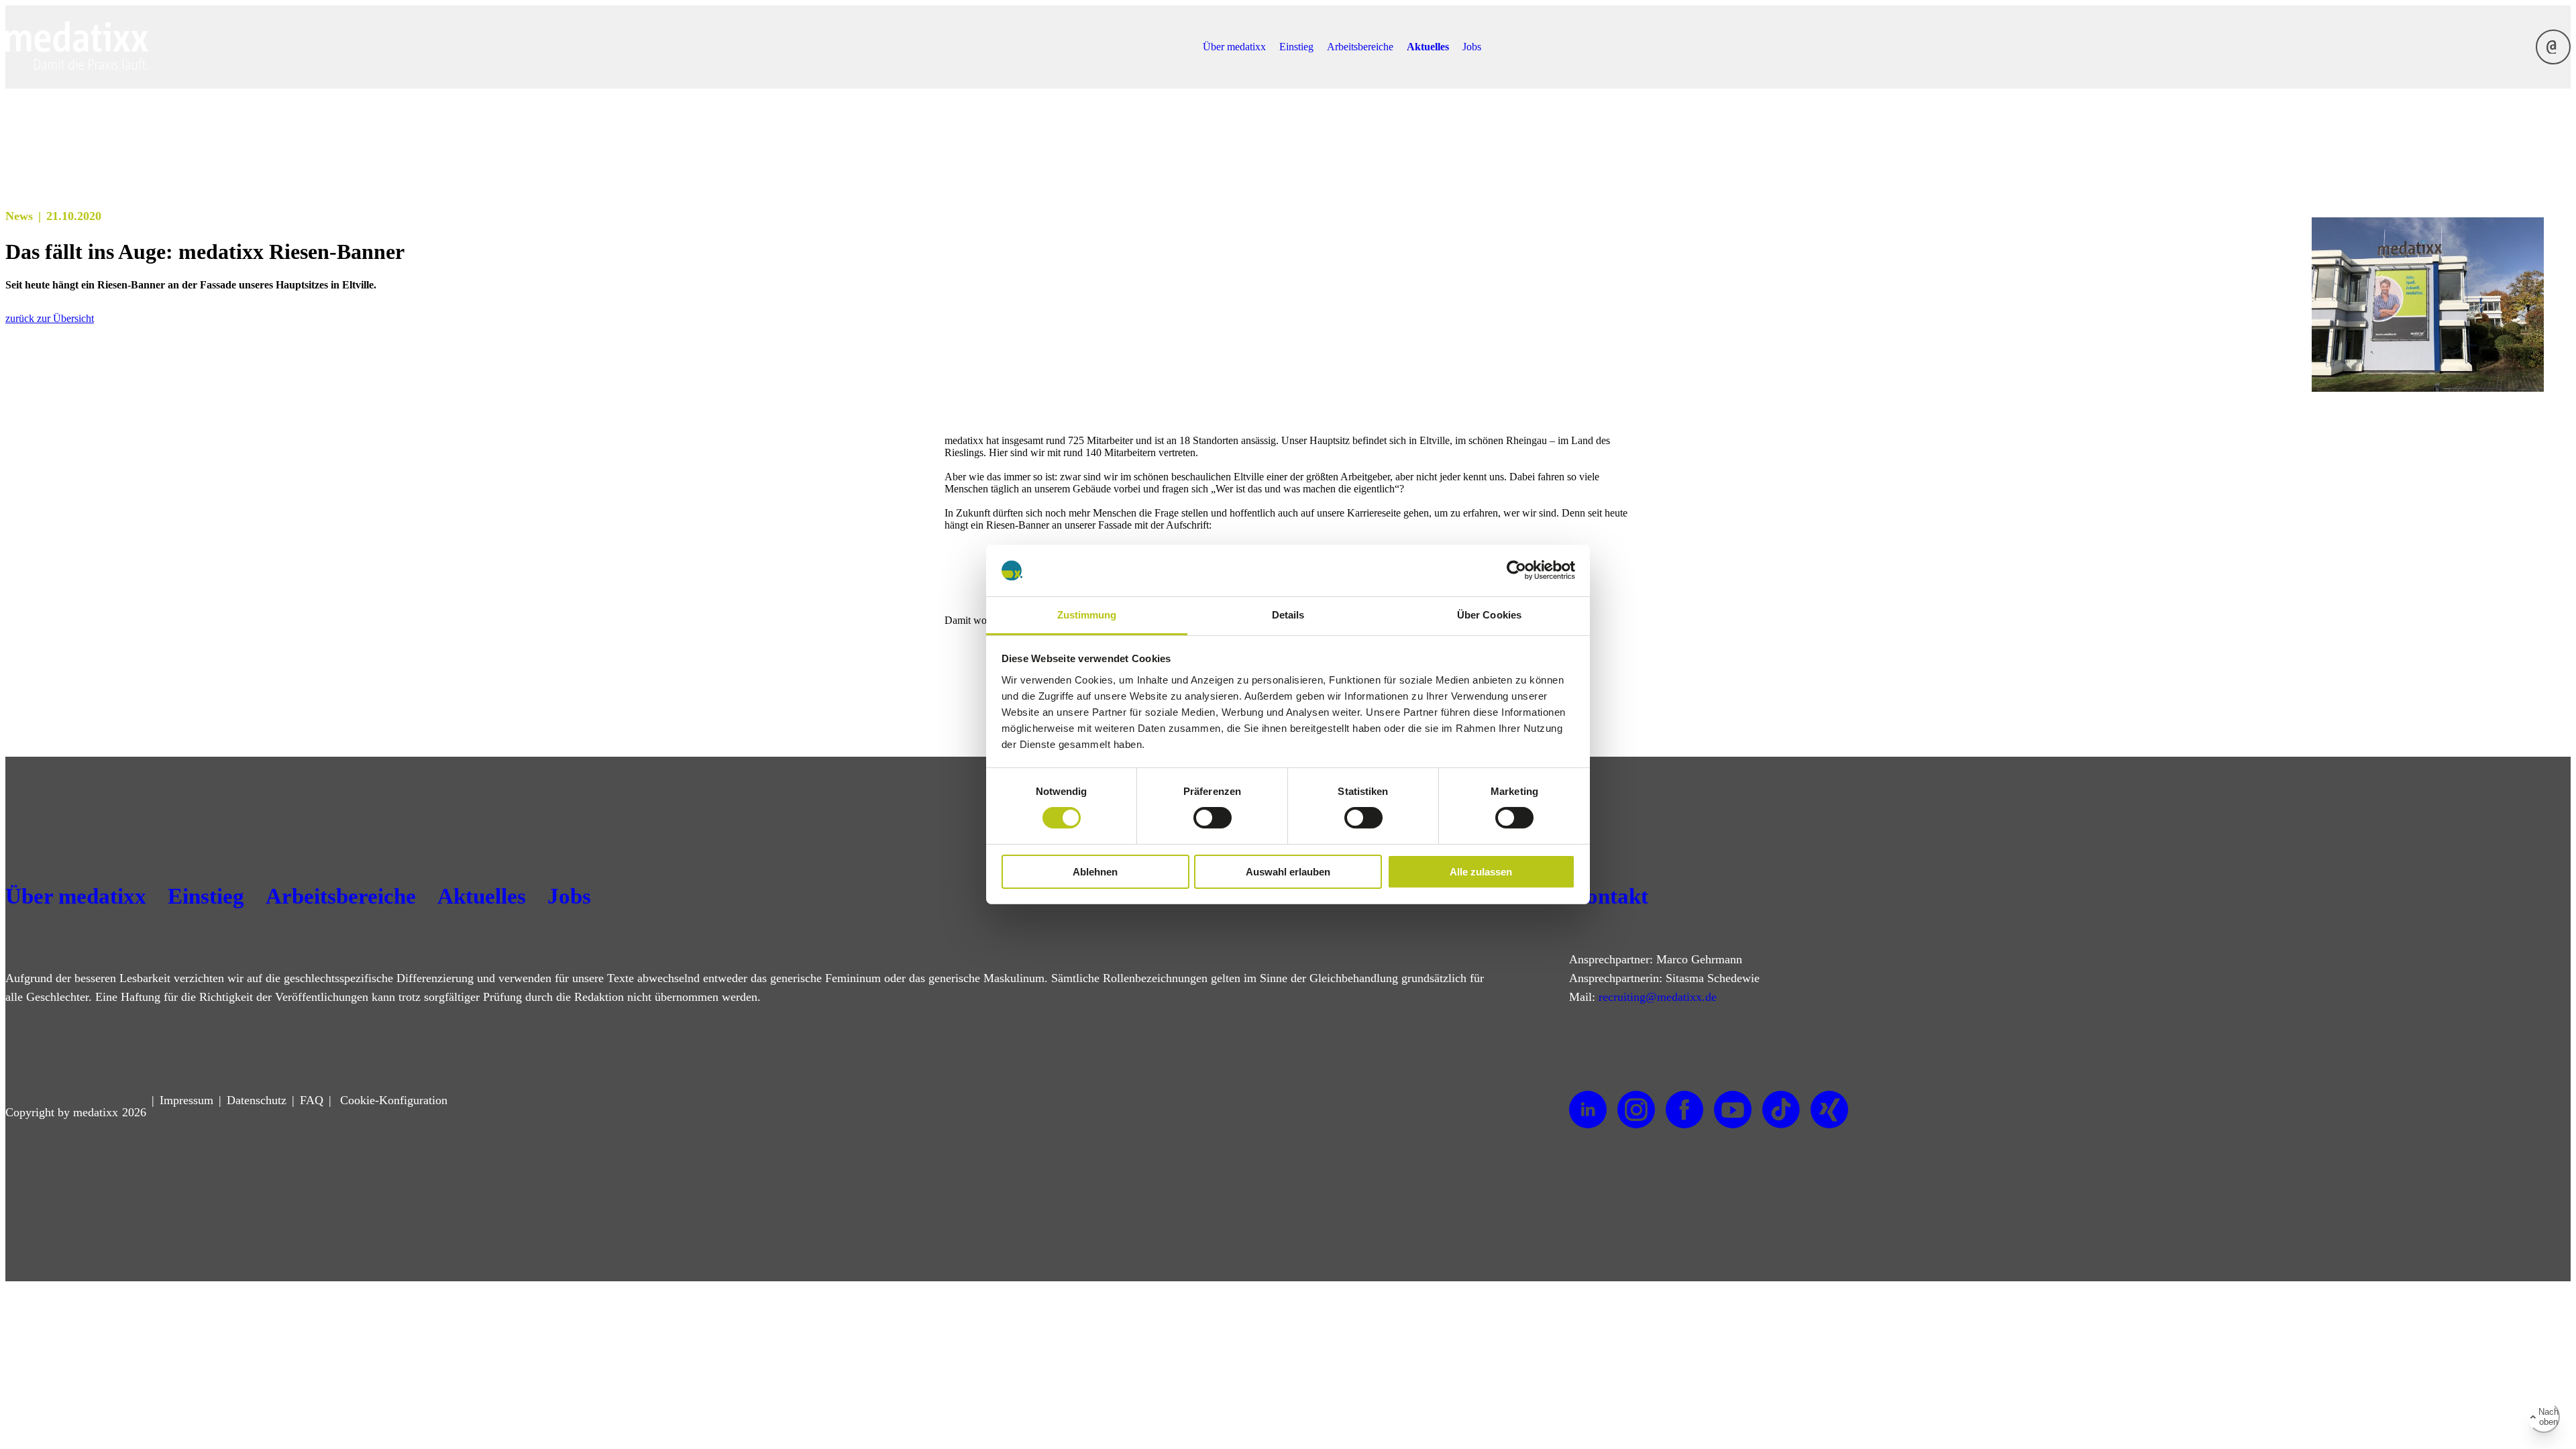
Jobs (1472, 47)
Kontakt (1609, 896)
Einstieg (1296, 47)
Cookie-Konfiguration (392, 1100)
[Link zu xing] (1829, 1110)
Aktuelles (1428, 47)
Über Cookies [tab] (1489, 615)
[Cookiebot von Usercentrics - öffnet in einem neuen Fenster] (1516, 570)
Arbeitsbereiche (1360, 47)
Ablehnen (1095, 872)
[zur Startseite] (77, 66)
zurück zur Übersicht (50, 318)
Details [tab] (1288, 615)
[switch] (1213, 818)
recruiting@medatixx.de (1658, 997)
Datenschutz (257, 1100)
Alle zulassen (1481, 872)
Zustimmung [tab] (1087, 615)
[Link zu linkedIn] (1588, 1110)
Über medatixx (1234, 47)
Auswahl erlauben (1288, 872)
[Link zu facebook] (1684, 1110)
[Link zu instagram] (1636, 1110)
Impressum (186, 1100)
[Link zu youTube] (1733, 1110)
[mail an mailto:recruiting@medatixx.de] (2553, 47)
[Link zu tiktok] (1781, 1110)
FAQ (312, 1100)
